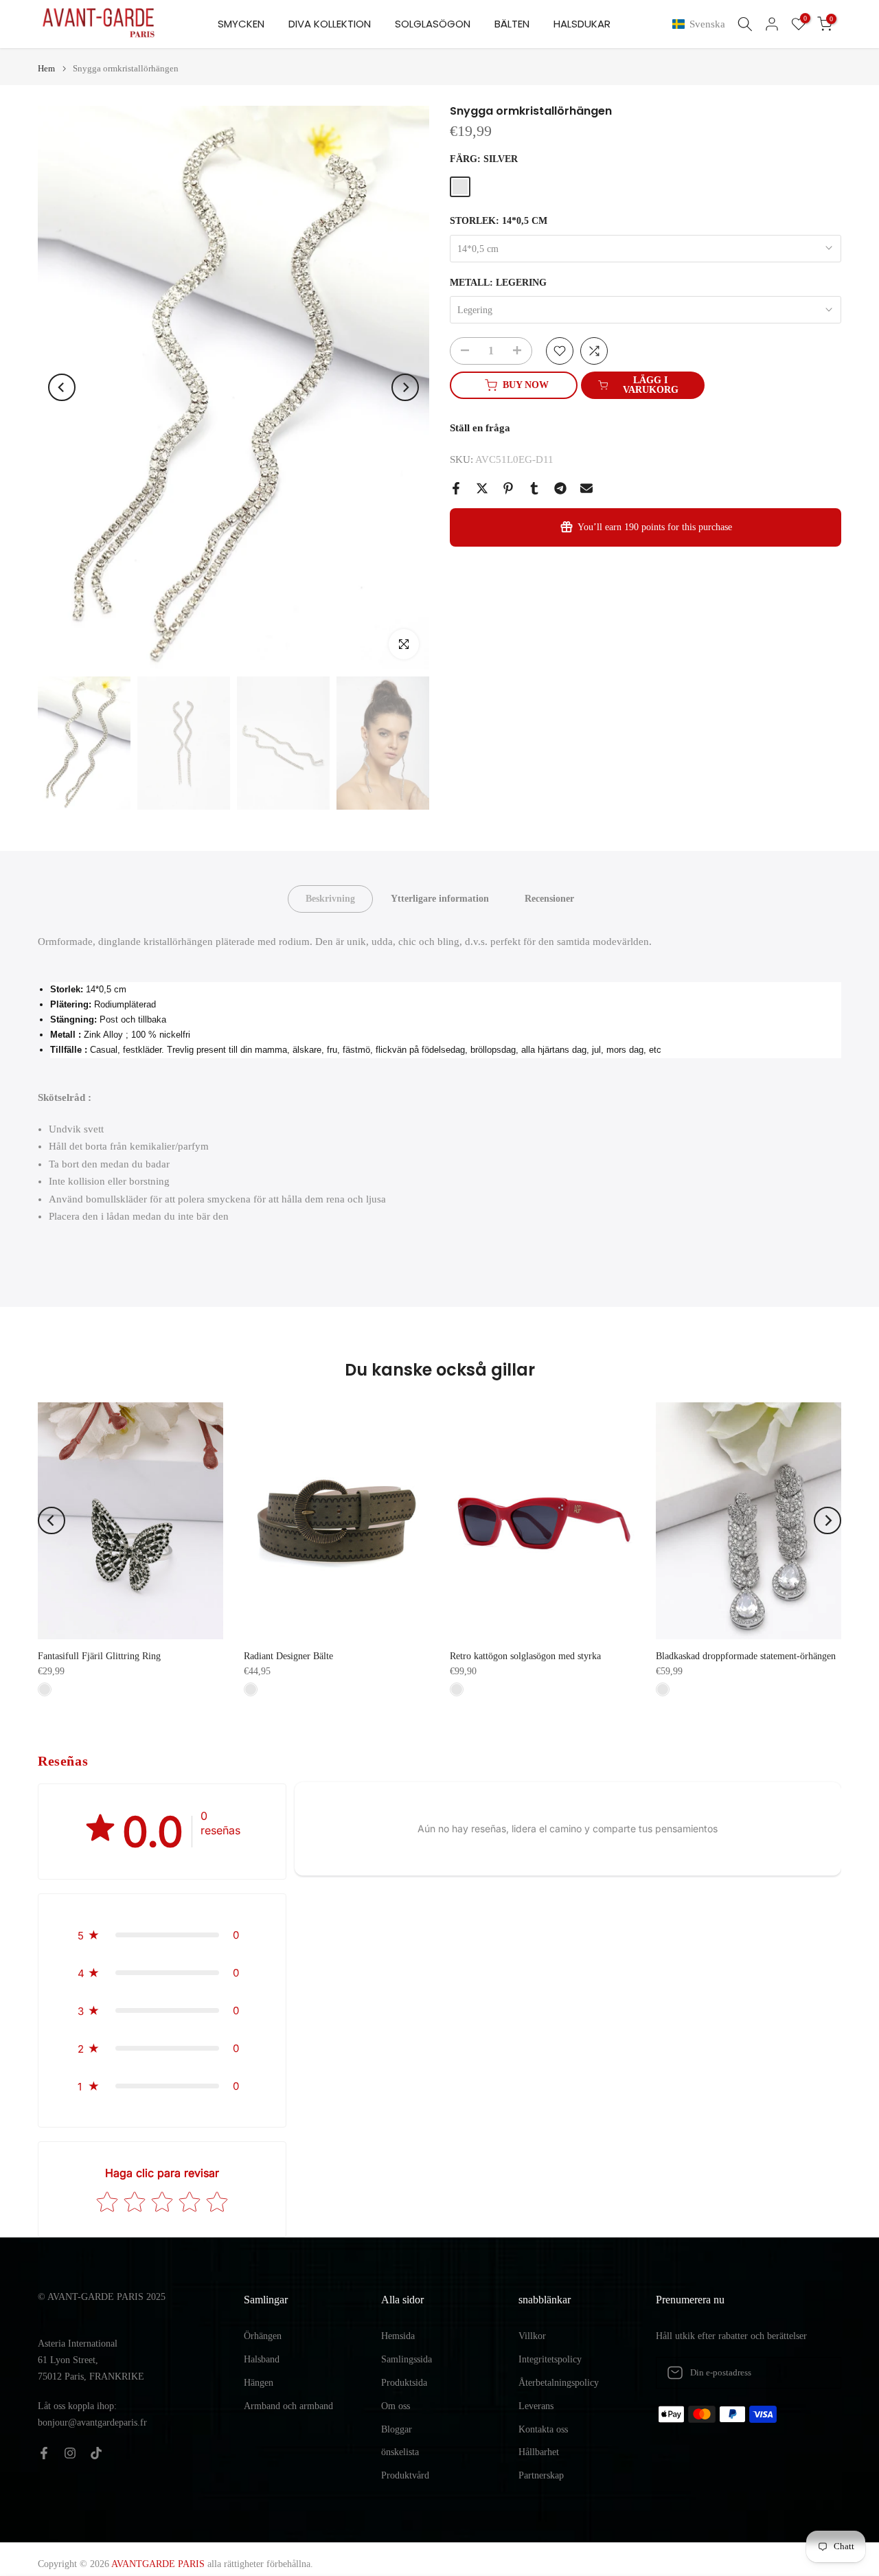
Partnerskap (541, 2475)
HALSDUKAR (582, 24)
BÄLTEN (512, 24)
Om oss (396, 2406)
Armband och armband (288, 2406)
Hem (46, 68)
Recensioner (549, 899)
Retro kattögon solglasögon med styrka (525, 1656)
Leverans (536, 2406)
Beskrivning (330, 899)
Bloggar (397, 2429)
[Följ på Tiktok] (96, 2453)
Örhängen (263, 2336)
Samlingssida (407, 2359)
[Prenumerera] (817, 2373)
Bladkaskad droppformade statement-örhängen (746, 1656)
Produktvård (405, 2475)
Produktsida (404, 2383)
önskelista (400, 2452)
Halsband (262, 2359)
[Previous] (62, 387)
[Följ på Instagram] (70, 2453)
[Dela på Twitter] (482, 488)
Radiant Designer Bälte (288, 1656)
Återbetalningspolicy (559, 2383)
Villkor (532, 2336)
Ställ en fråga (480, 428)
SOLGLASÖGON (433, 24)
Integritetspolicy (550, 2359)
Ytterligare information (440, 899)
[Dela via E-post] (586, 488)
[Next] (405, 387)
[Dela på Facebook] (456, 488)
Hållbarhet (539, 2452)
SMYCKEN (241, 24)
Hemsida (398, 2336)
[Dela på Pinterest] (508, 488)
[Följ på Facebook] (44, 2453)
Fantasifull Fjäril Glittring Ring (99, 1656)
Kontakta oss (543, 2429)
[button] (701, 24)
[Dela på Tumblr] (534, 488)
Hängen (259, 2383)
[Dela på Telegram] (560, 488)
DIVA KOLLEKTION (330, 24)
